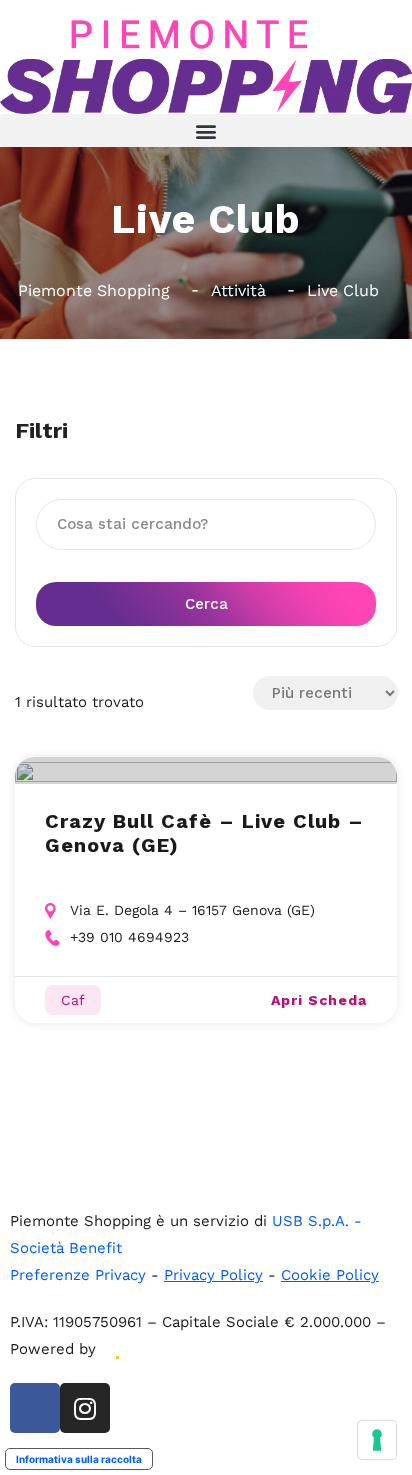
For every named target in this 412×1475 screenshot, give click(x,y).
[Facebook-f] (35, 1408)
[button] (206, 130)
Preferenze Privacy (78, 1275)
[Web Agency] (116, 1349)
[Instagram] (85, 1408)
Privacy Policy (213, 1275)
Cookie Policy (330, 1275)
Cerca (206, 604)
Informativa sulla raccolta (79, 1459)
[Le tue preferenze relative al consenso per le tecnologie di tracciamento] (377, 1440)
